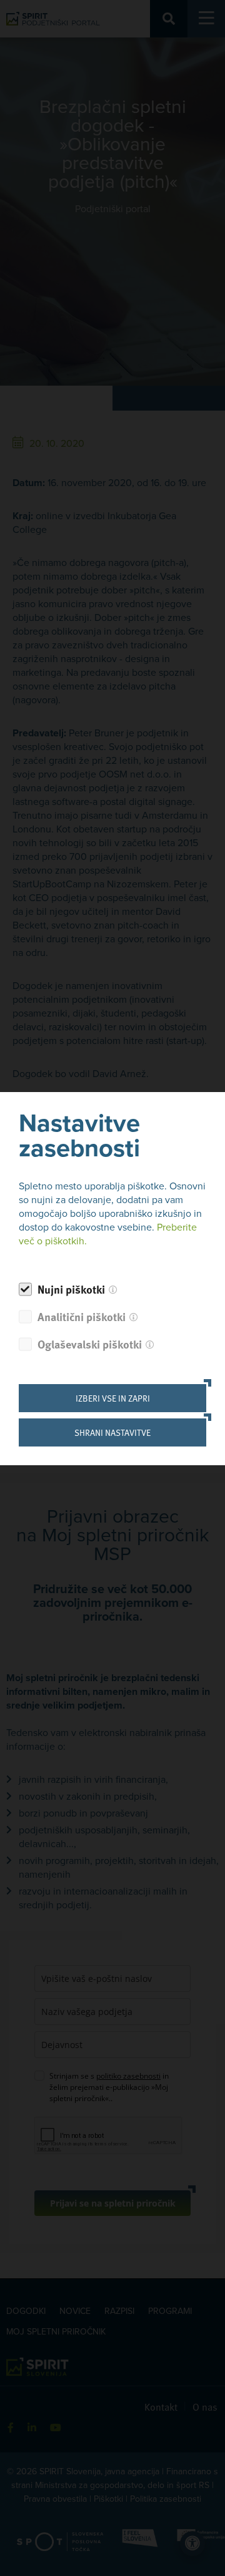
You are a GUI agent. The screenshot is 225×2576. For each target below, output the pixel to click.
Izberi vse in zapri (113, 1398)
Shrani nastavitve (112, 1432)
